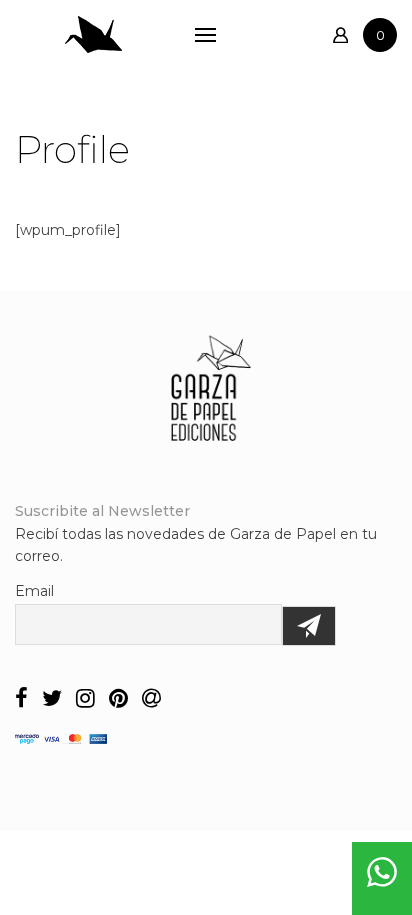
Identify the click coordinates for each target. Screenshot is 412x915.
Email (34, 591)
